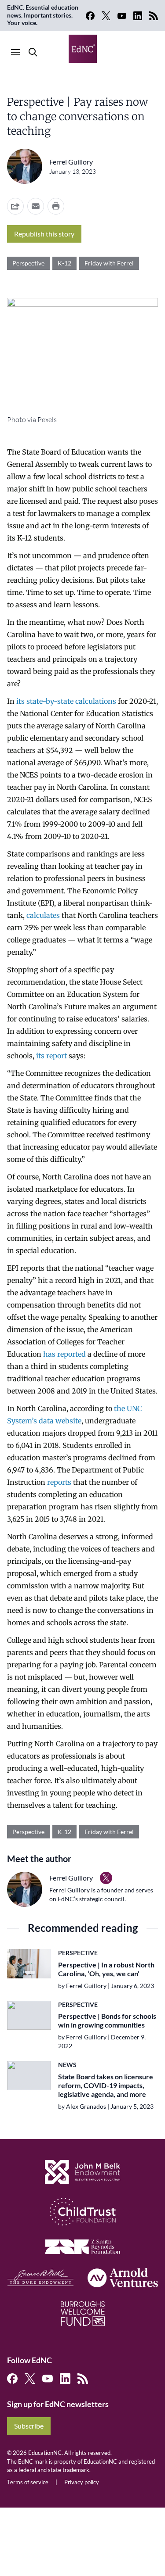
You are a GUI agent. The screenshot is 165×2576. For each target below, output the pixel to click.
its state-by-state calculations (66, 701)
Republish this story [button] (44, 234)
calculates (43, 915)
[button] (36, 206)
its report (51, 1056)
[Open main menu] (15, 52)
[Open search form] (33, 52)
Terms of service (28, 2482)
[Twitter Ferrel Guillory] (106, 1878)
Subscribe (29, 2426)
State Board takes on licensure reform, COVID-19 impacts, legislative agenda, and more (106, 2085)
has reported (64, 1354)
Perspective (28, 263)
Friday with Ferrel (109, 263)
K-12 (64, 263)
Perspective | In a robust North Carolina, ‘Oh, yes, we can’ (106, 1969)
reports (59, 1482)
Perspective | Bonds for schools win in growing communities (107, 2020)
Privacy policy (82, 2482)
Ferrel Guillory (71, 162)
